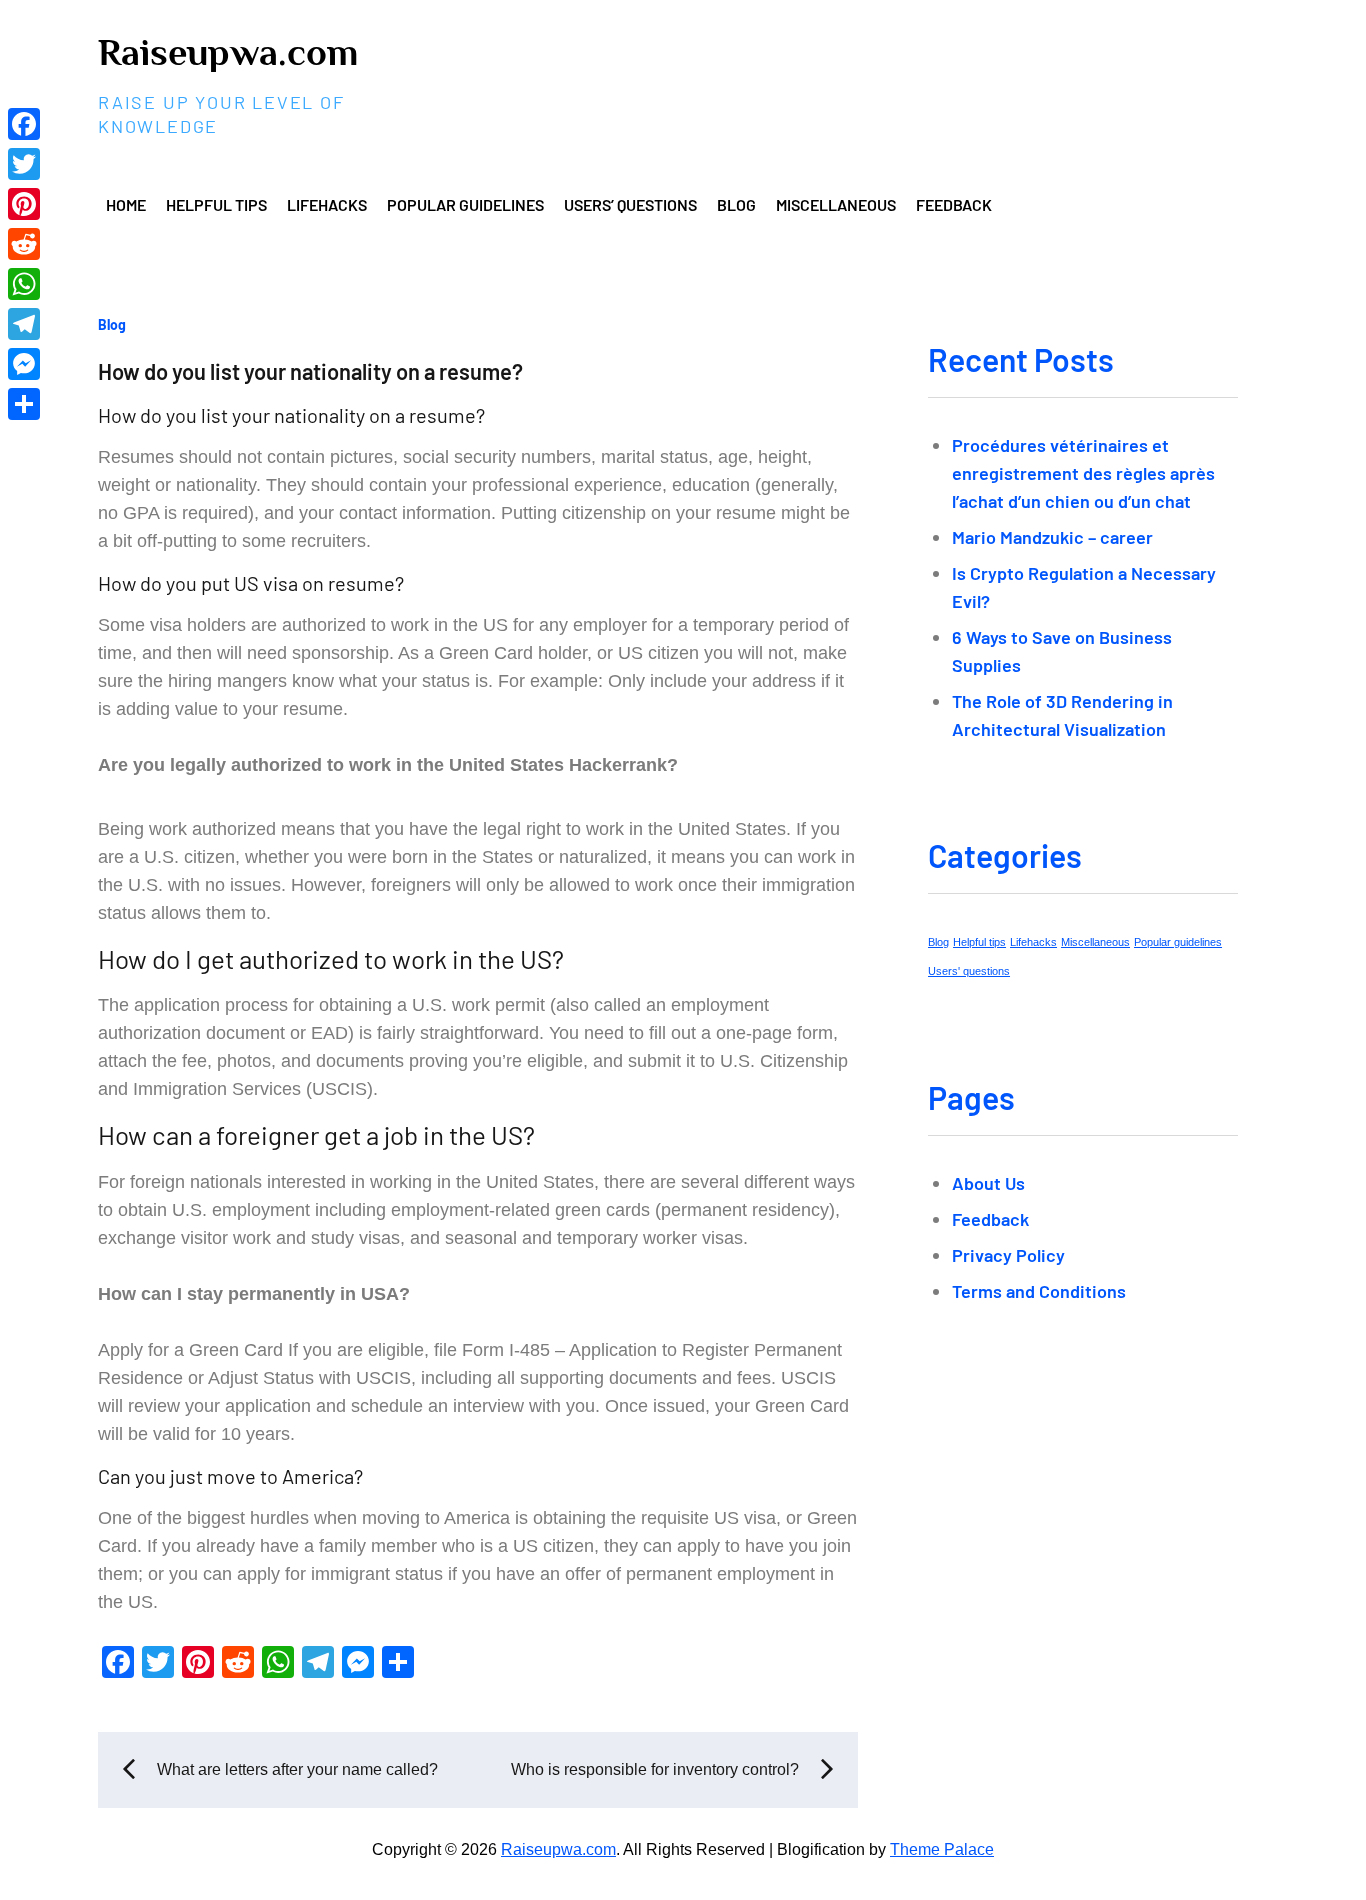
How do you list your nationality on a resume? (310, 371)
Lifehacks (327, 204)
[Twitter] (24, 164)
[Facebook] (24, 124)
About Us (988, 1183)
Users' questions (969, 971)
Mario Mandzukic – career (1052, 537)
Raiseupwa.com (228, 52)
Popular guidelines (465, 204)
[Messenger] (24, 364)
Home (126, 204)
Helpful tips (216, 204)
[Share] (24, 404)
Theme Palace (942, 1849)
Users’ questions (630, 204)
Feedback (954, 204)
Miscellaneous (836, 204)
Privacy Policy (1008, 1255)
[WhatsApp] (24, 284)
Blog (736, 204)
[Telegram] (24, 324)
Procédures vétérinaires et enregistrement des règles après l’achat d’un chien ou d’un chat (1083, 473)
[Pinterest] (24, 204)
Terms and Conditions (1039, 1291)
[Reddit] (24, 244)
